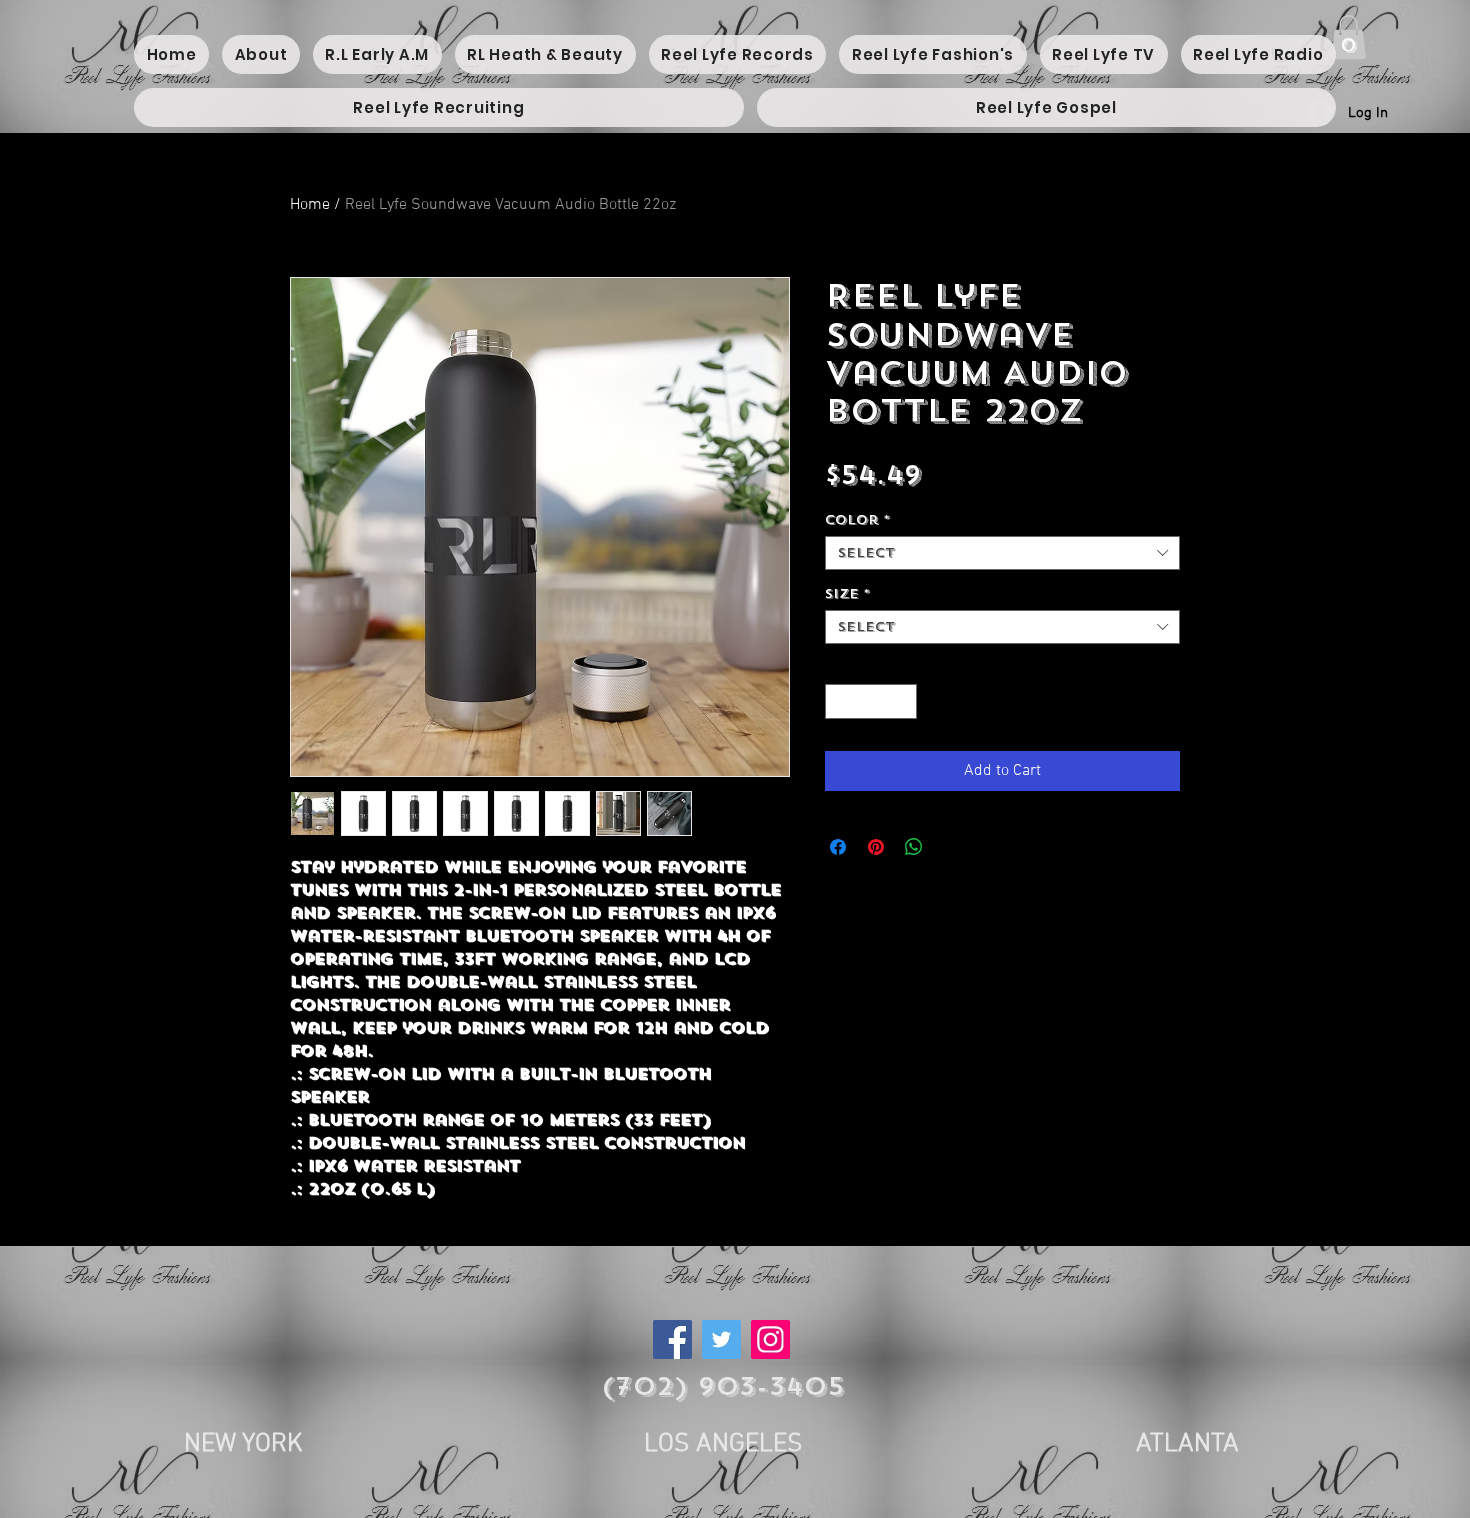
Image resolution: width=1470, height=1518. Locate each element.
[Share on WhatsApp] (914, 847)
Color (857, 520)
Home (310, 205)
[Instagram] (770, 1339)
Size (847, 594)
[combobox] (1002, 553)
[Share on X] (952, 847)
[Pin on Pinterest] (876, 847)
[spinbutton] (871, 702)
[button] (1348, 37)
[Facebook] (672, 1339)
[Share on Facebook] (838, 847)
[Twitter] (721, 1339)
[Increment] (903, 702)
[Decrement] (840, 702)
